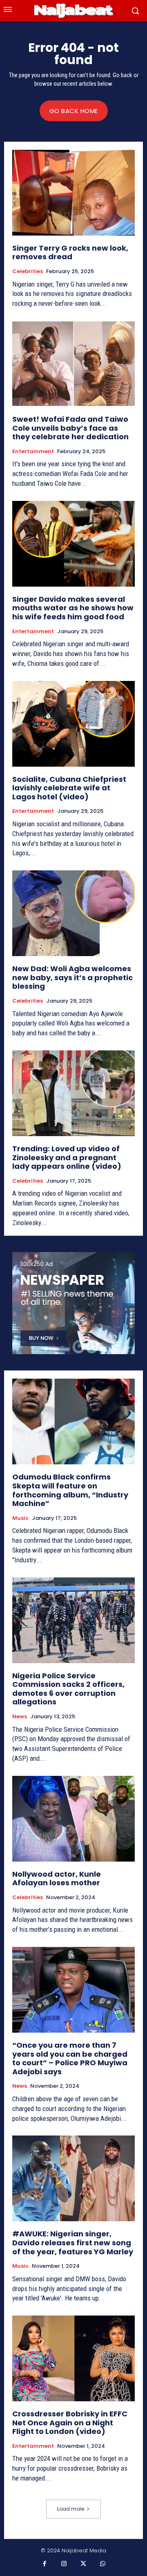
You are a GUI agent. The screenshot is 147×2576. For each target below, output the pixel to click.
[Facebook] (45, 2564)
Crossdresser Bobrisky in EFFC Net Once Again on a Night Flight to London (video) (70, 2423)
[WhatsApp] (103, 2564)
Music (20, 1518)
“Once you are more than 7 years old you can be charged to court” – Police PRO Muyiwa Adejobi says (70, 2058)
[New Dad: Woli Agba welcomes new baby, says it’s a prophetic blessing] (73, 913)
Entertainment (33, 452)
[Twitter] (83, 2564)
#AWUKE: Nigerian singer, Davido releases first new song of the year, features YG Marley (73, 2242)
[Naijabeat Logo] (73, 11)
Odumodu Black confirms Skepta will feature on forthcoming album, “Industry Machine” (70, 1490)
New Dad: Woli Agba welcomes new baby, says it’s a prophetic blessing (72, 977)
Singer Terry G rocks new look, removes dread (70, 252)
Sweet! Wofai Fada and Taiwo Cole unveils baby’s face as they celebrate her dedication (70, 428)
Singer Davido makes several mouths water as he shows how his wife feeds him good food (73, 608)
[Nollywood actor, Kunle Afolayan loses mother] (73, 1819)
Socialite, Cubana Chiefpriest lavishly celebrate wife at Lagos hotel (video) (69, 788)
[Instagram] (64, 2564)
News (20, 1717)
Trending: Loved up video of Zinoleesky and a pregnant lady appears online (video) (67, 1157)
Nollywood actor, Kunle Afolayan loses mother (57, 1879)
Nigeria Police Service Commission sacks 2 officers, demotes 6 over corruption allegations (68, 1689)
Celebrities (28, 271)
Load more (71, 2509)
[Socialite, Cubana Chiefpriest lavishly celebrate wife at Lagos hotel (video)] (73, 724)
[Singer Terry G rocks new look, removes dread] (73, 193)
